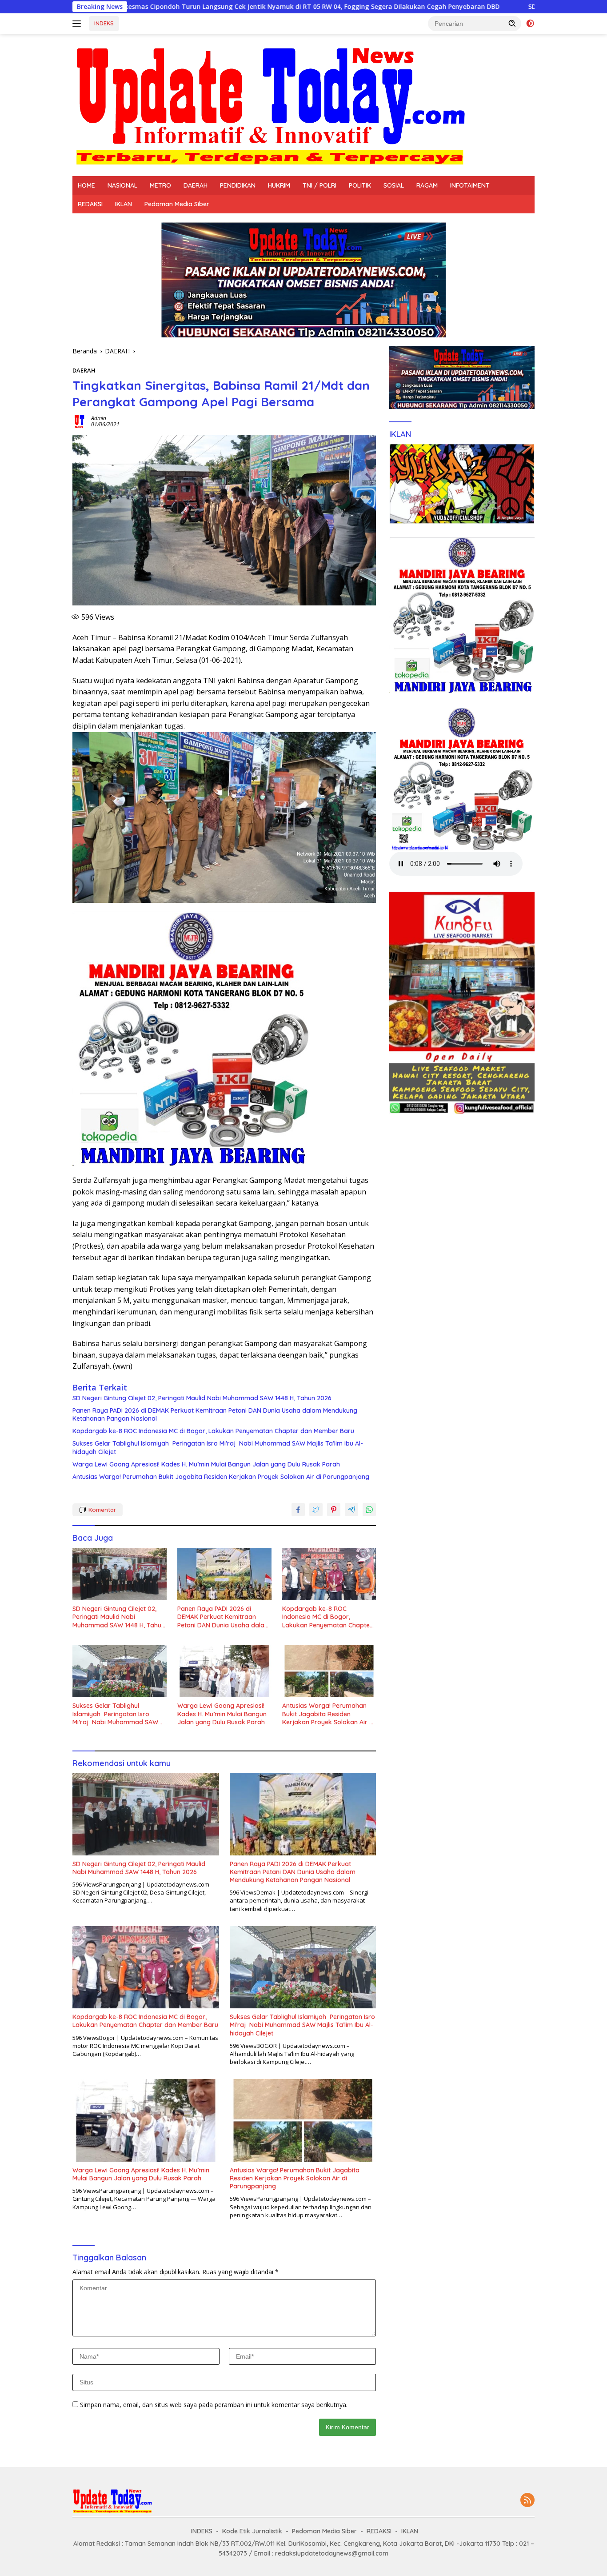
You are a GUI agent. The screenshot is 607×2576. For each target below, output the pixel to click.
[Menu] (78, 24)
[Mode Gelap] (530, 24)
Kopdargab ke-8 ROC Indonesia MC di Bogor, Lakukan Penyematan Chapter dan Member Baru (213, 1431)
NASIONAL (122, 185)
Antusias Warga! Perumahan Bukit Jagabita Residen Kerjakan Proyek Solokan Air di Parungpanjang (221, 1477)
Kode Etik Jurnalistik (252, 2531)
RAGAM (427, 185)
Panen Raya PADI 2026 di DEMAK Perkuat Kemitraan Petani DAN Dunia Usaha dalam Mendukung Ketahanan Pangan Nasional (215, 1414)
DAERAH (196, 185)
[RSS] (527, 2501)
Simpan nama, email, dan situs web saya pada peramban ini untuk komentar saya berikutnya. (214, 2405)
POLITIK (360, 185)
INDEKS (104, 23)
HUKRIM (279, 185)
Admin (99, 418)
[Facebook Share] (298, 1510)
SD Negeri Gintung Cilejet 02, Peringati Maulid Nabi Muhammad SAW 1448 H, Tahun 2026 (202, 1398)
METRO (160, 185)
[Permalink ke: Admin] (80, 421)
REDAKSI (90, 204)
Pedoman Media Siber (177, 204)
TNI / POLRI (319, 185)
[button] (512, 23)
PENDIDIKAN (238, 185)
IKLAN (124, 204)
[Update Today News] (270, 104)
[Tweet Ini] (316, 1510)
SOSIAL (394, 185)
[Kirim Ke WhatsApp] (369, 1510)
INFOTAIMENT (470, 185)
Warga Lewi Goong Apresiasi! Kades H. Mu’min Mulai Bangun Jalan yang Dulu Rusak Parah (206, 1464)
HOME (86, 185)
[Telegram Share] (351, 1510)
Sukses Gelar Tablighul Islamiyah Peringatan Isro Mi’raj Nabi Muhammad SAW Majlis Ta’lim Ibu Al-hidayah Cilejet (218, 1447)
